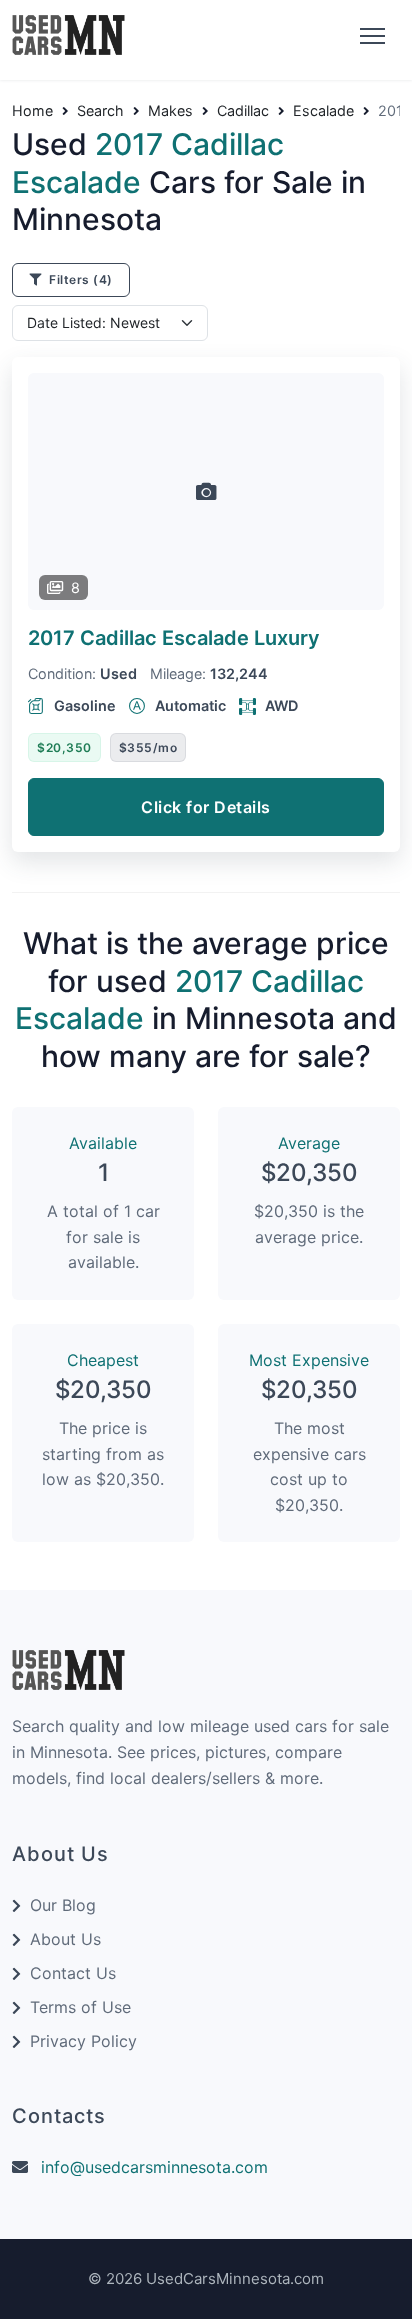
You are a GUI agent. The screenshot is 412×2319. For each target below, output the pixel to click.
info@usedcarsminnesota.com (154, 2167)
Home (32, 111)
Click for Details (206, 807)
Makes (170, 111)
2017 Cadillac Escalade (174, 638)
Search (100, 111)
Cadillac (243, 111)
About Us (65, 1939)
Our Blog (63, 1905)
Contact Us (73, 1973)
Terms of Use (80, 2007)
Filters (79, 279)
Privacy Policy (83, 2041)
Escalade (323, 111)
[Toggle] (370, 37)
